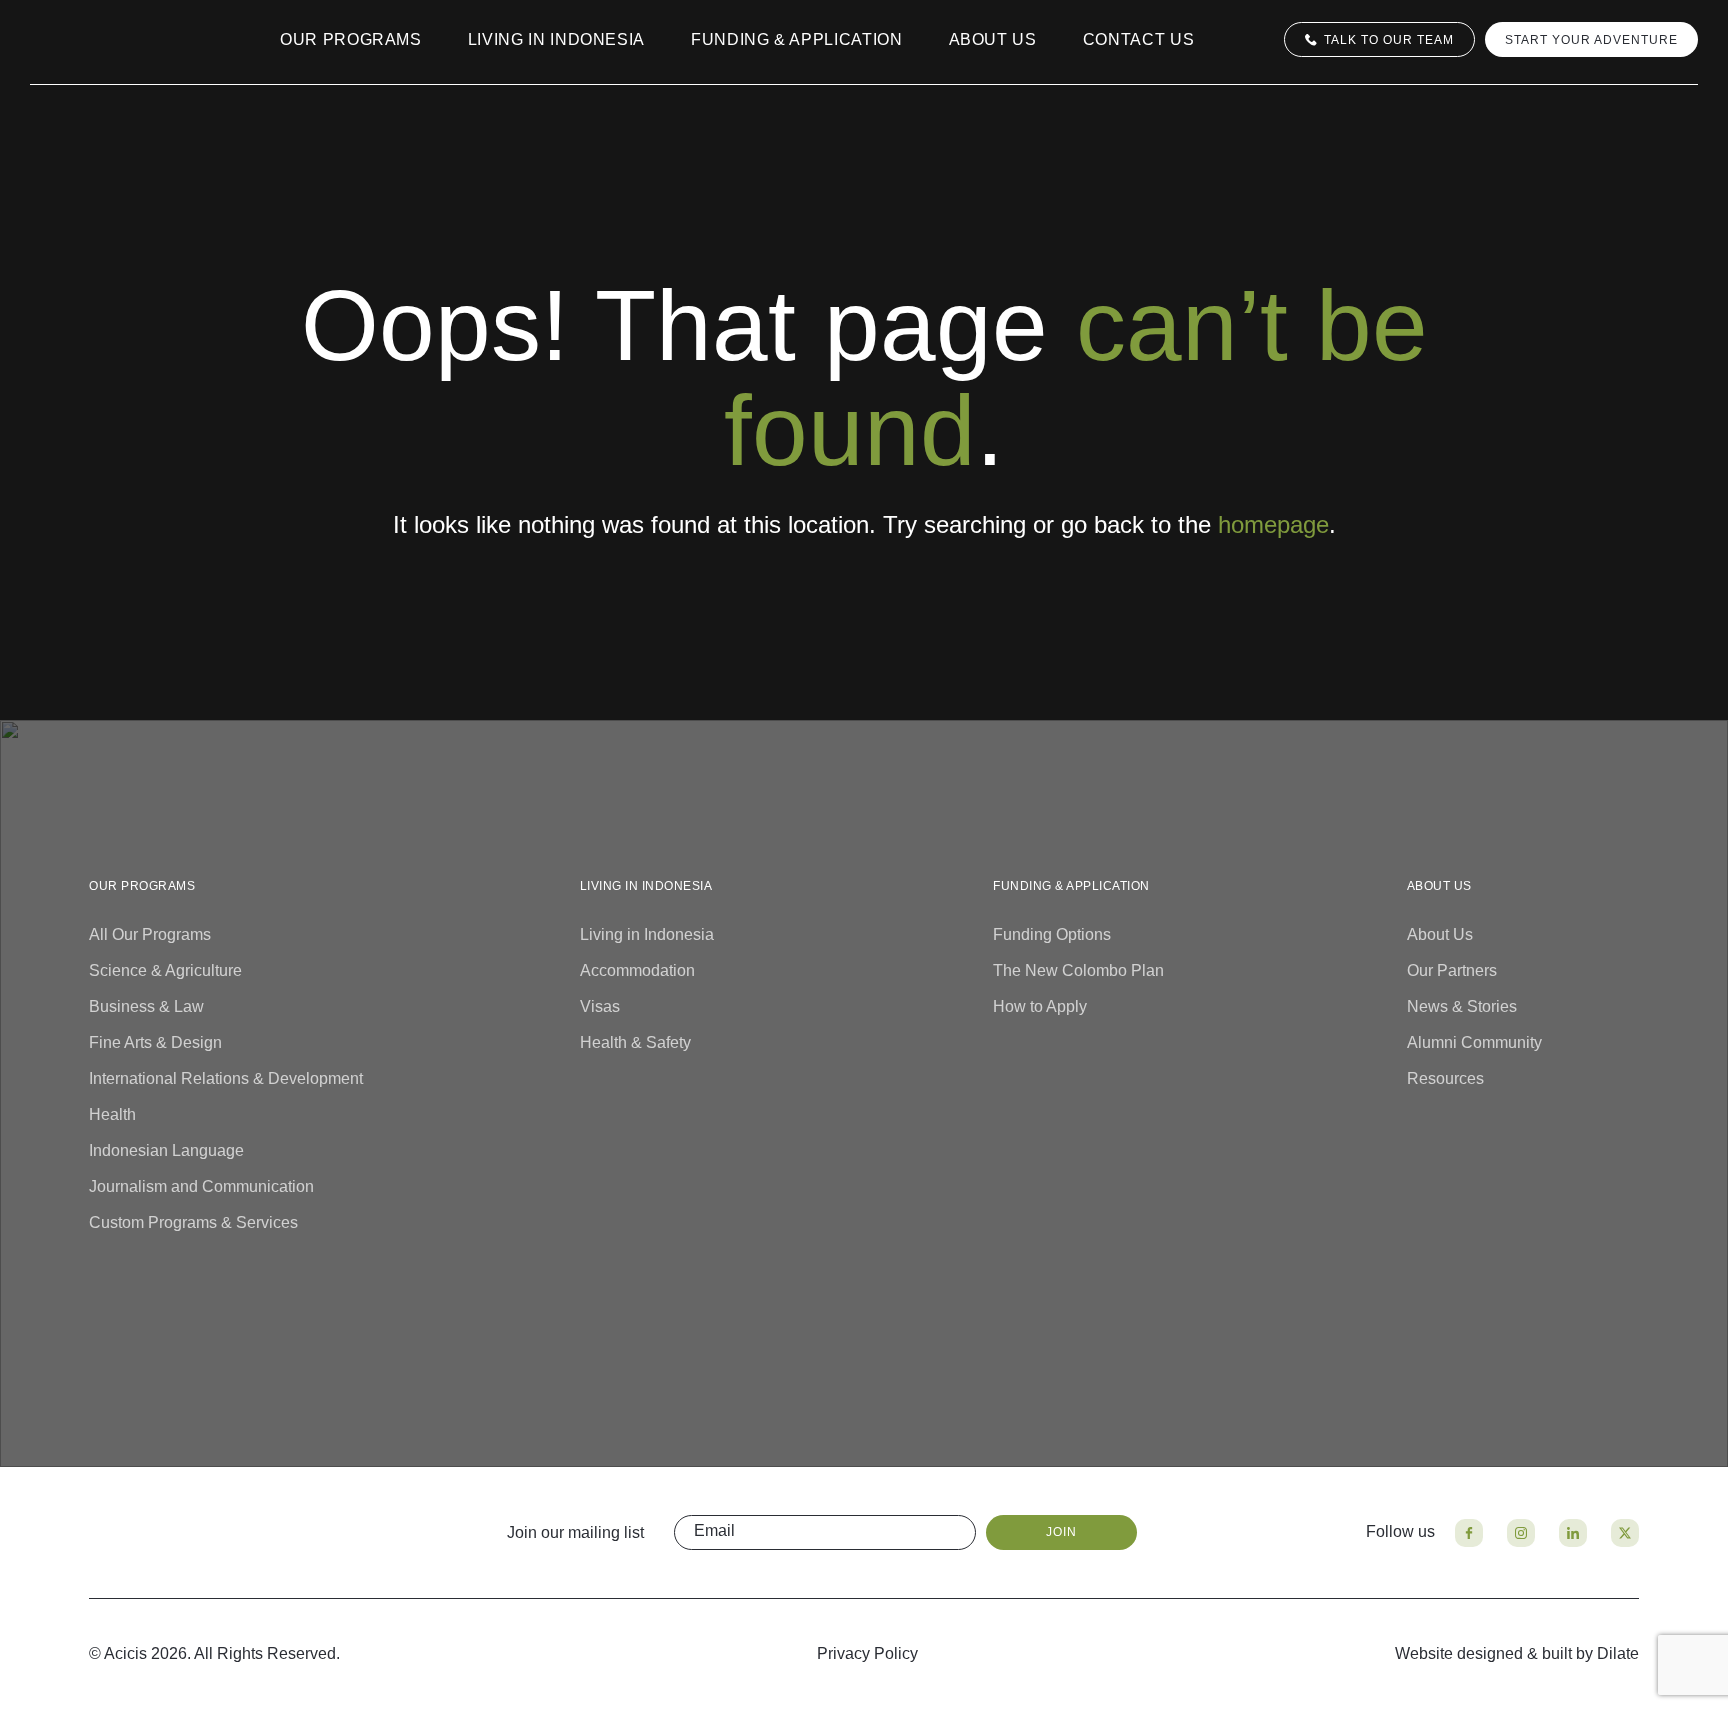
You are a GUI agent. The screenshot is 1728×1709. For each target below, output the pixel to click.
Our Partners (1452, 970)
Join (1061, 1532)
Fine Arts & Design (155, 1042)
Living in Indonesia (647, 934)
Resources (1445, 1078)
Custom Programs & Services (193, 1222)
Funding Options (1052, 934)
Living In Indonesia (556, 39)
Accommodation (637, 970)
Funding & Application (797, 39)
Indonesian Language (166, 1150)
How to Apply (1040, 1006)
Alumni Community (1474, 1042)
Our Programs (351, 39)
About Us (993, 39)
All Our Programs (150, 934)
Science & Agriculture (165, 970)
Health (112, 1114)
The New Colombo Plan (1078, 970)
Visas (600, 1006)
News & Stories (1462, 1006)
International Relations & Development (226, 1078)
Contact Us (1139, 39)
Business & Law (146, 1006)
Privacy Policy (867, 1653)
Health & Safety (635, 1042)
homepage (1273, 524)
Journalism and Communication (201, 1186)
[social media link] (1469, 1533)
